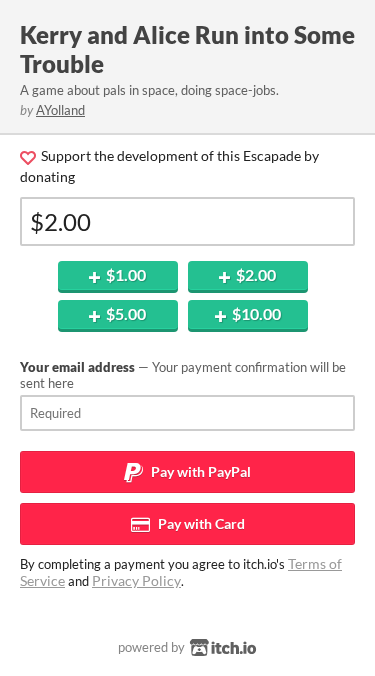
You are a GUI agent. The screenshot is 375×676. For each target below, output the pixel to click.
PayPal (199, 471)
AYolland (60, 110)
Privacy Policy (136, 580)
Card (200, 523)
